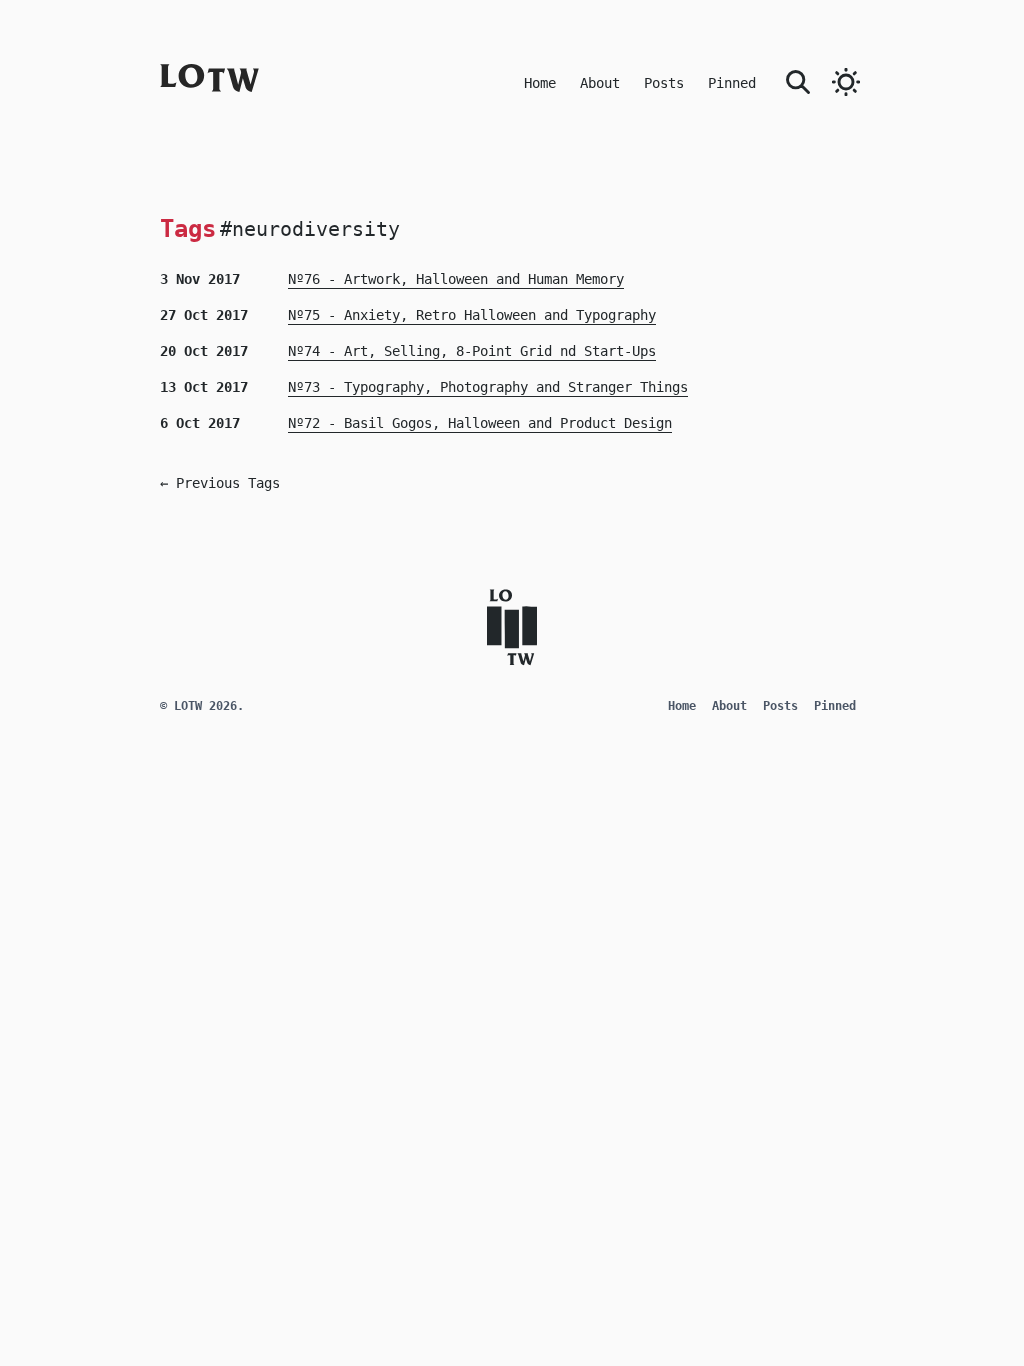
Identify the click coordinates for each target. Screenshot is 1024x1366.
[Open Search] (798, 80)
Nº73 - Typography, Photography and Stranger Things (488, 387)
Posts (664, 83)
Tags (188, 228)
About (600, 83)
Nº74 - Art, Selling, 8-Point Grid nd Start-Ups (472, 351)
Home (540, 83)
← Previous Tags (220, 483)
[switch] (846, 82)
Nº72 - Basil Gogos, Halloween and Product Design (480, 423)
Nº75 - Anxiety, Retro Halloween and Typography (472, 315)
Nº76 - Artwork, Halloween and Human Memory (456, 279)
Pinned (732, 83)
